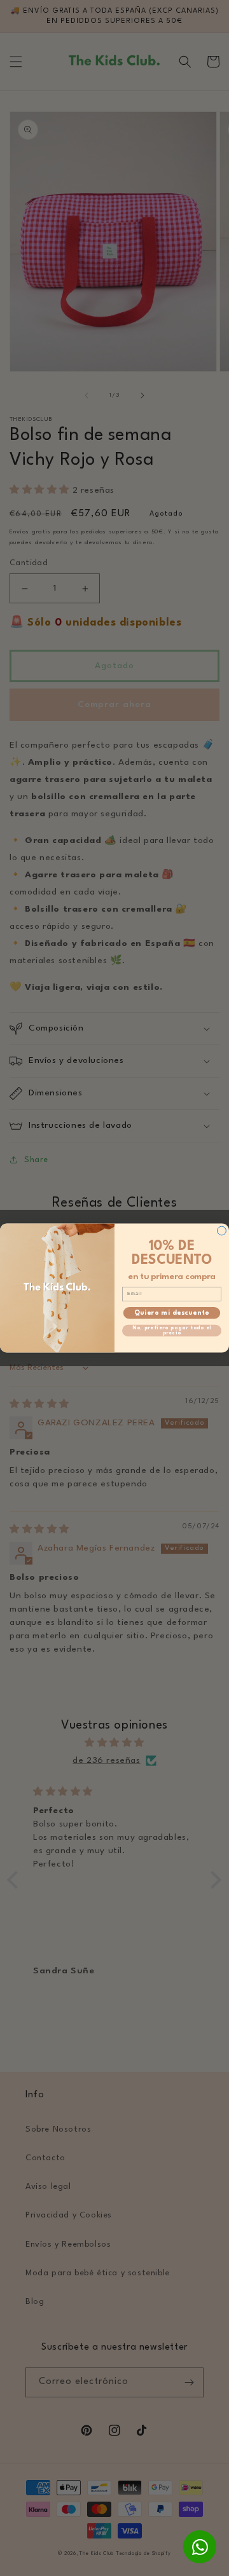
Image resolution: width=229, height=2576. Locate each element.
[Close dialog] (222, 1231)
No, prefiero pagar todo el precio (172, 1330)
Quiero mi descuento (172, 1313)
